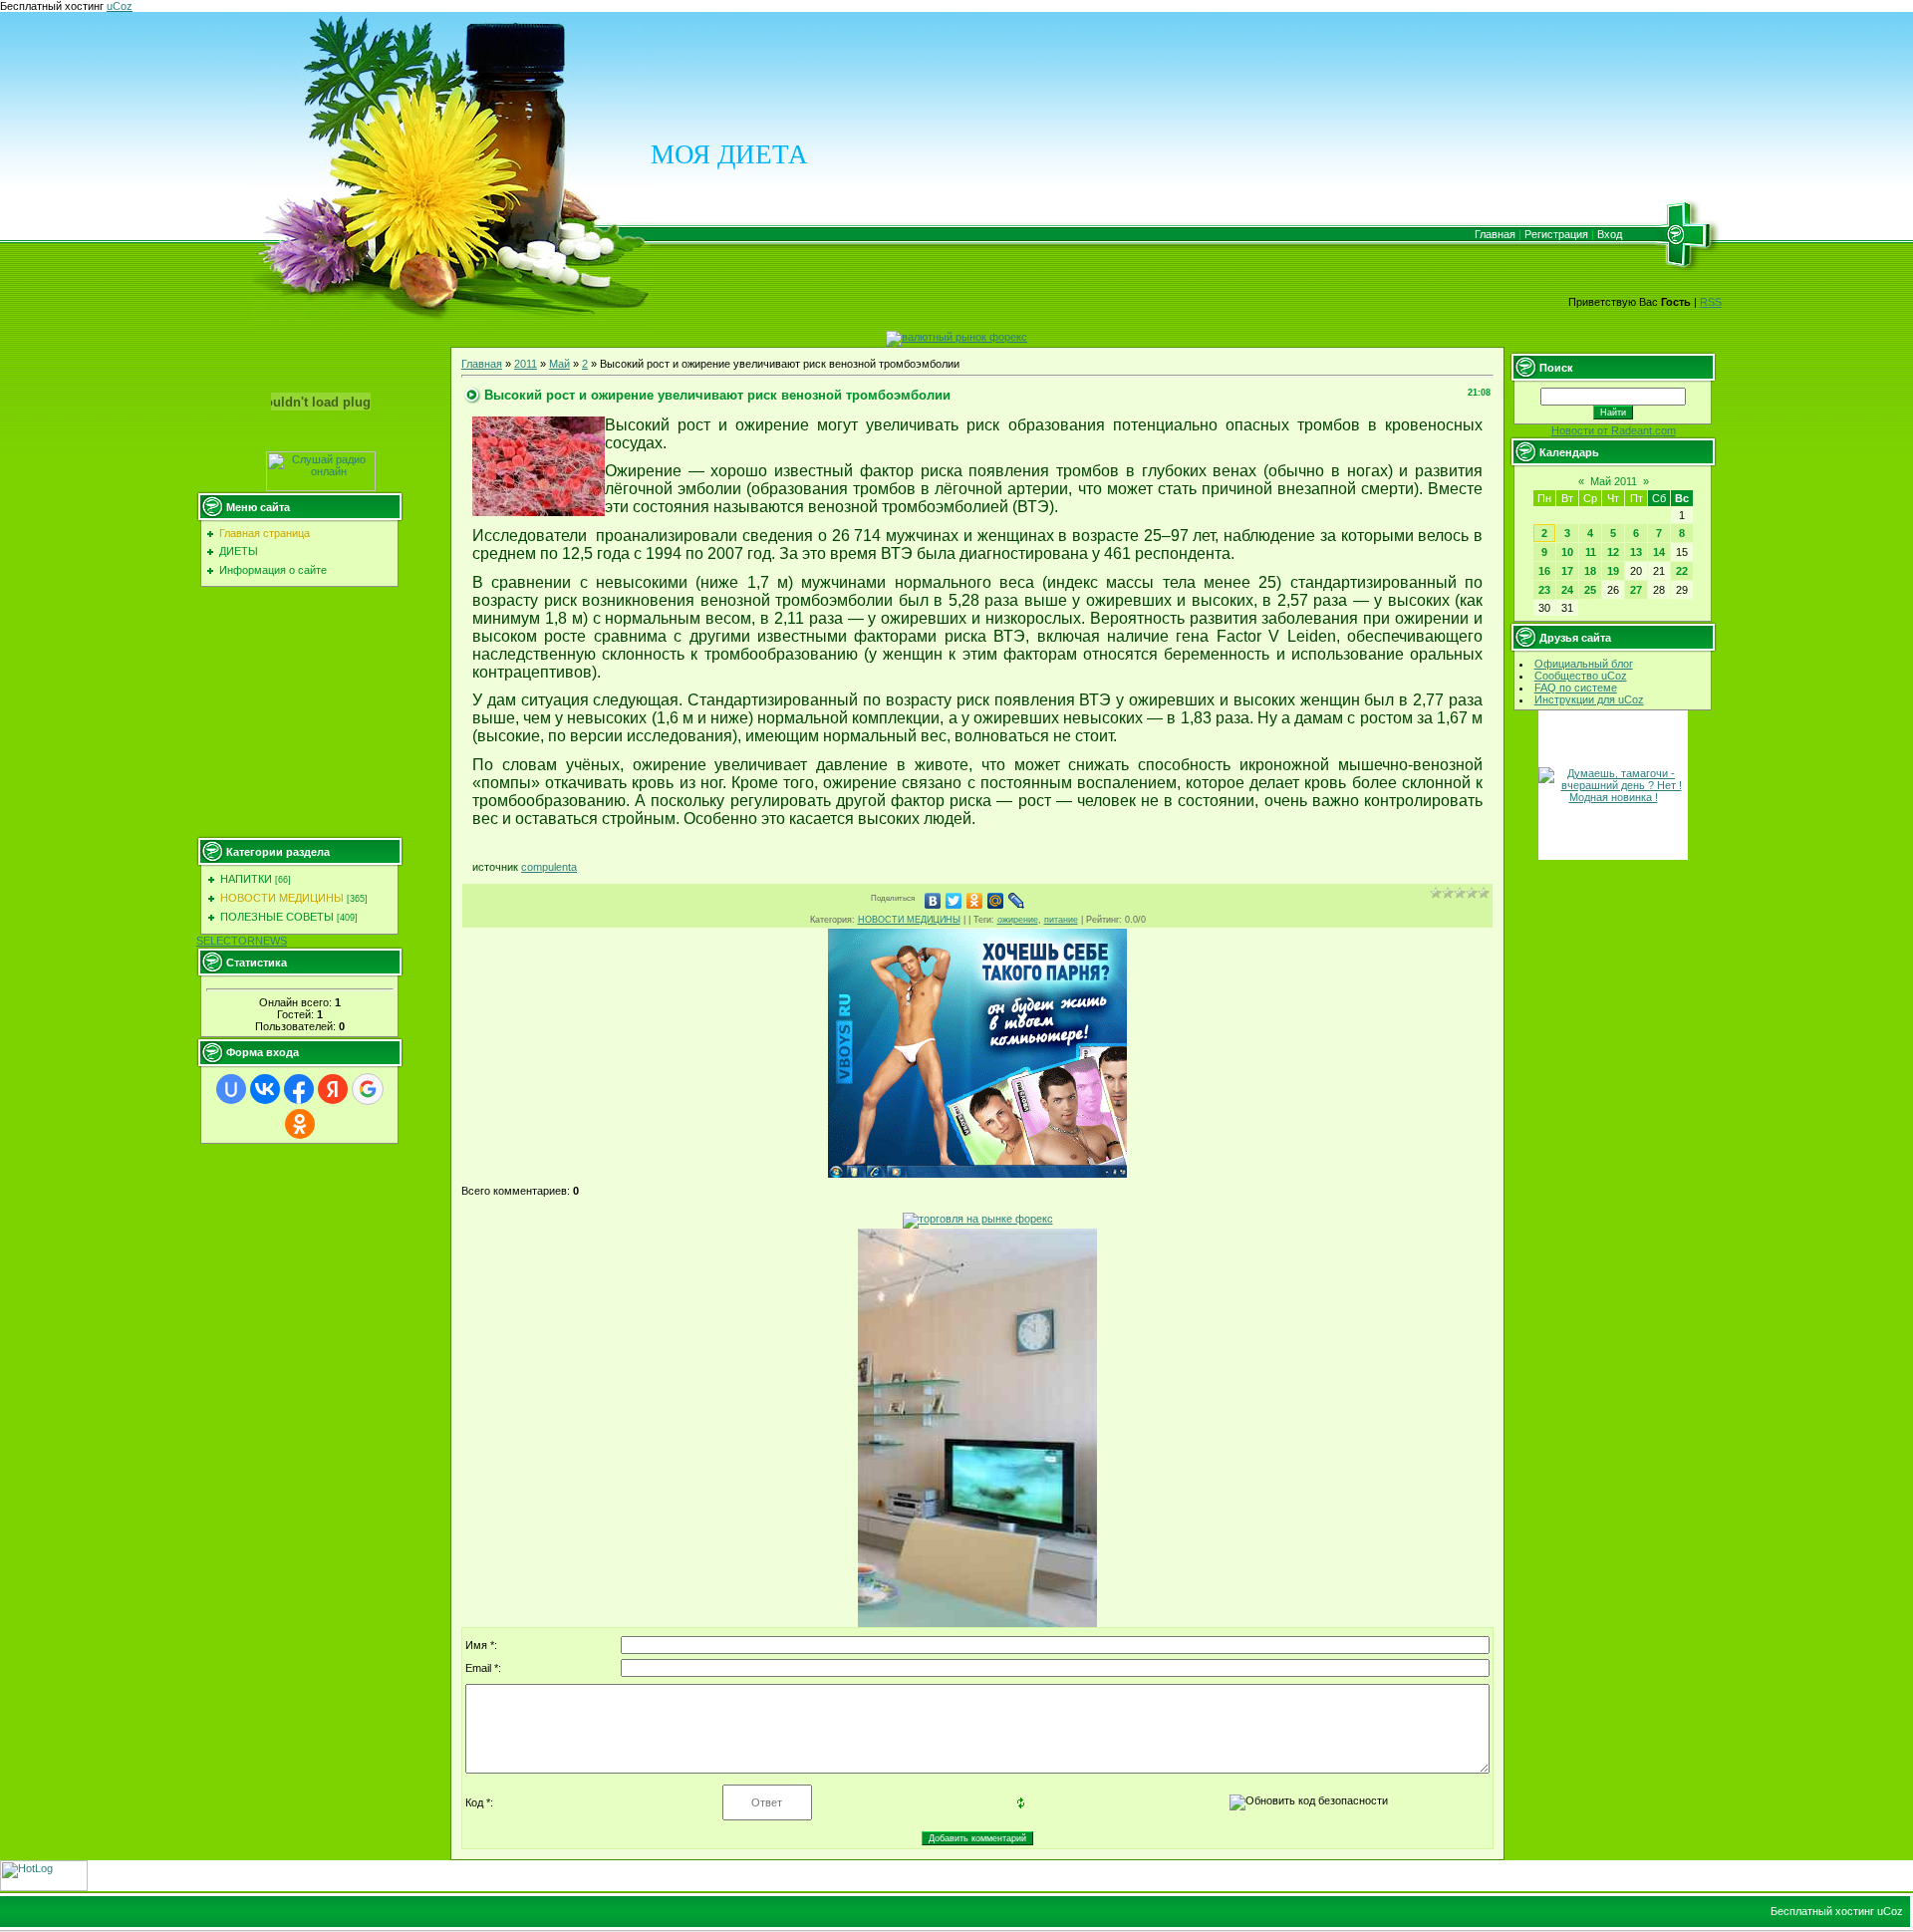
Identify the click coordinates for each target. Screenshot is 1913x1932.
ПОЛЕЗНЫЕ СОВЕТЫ (277, 917)
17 (1567, 571)
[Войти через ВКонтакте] (265, 1089)
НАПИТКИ (246, 879)
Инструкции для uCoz (1589, 699)
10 (1567, 552)
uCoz (120, 6)
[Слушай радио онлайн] (321, 487)
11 (1591, 552)
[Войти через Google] (368, 1089)
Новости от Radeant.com (1614, 430)
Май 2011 (1614, 481)
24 (1567, 590)
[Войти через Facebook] (299, 1089)
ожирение (1018, 920)
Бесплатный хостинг (52, 6)
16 (1544, 571)
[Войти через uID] (231, 1089)
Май (559, 364)
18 (1590, 571)
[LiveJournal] (1017, 901)
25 (1590, 590)
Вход (1610, 234)
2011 (526, 364)
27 (1636, 590)
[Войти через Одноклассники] (300, 1124)
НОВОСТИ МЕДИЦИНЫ (282, 898)
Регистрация (1556, 234)
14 (1659, 552)
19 (1613, 571)
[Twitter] (954, 901)
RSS (1711, 302)
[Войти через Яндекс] (333, 1089)
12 (1613, 552)
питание (1061, 920)
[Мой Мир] (996, 901)
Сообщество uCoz (1581, 676)
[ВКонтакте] (933, 901)
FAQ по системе (1576, 688)
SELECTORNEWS (242, 941)
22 (1682, 571)
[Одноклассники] (975, 901)
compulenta (549, 867)
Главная (1495, 234)
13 (1636, 552)
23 (1544, 590)
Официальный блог (1584, 664)
